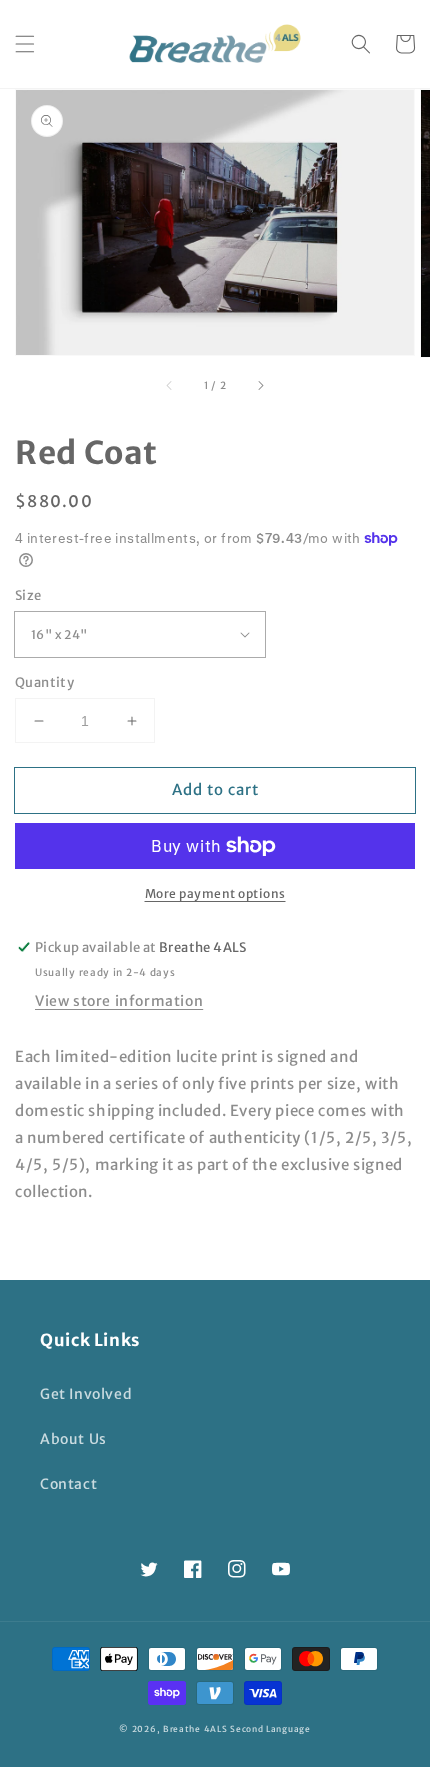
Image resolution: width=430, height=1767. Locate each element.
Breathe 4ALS (195, 1729)
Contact (68, 1484)
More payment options (215, 893)
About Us (73, 1439)
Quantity (44, 682)
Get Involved (86, 1394)
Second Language (270, 1729)
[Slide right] (260, 385)
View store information (119, 1001)
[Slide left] (170, 385)
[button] (25, 44)
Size (28, 595)
